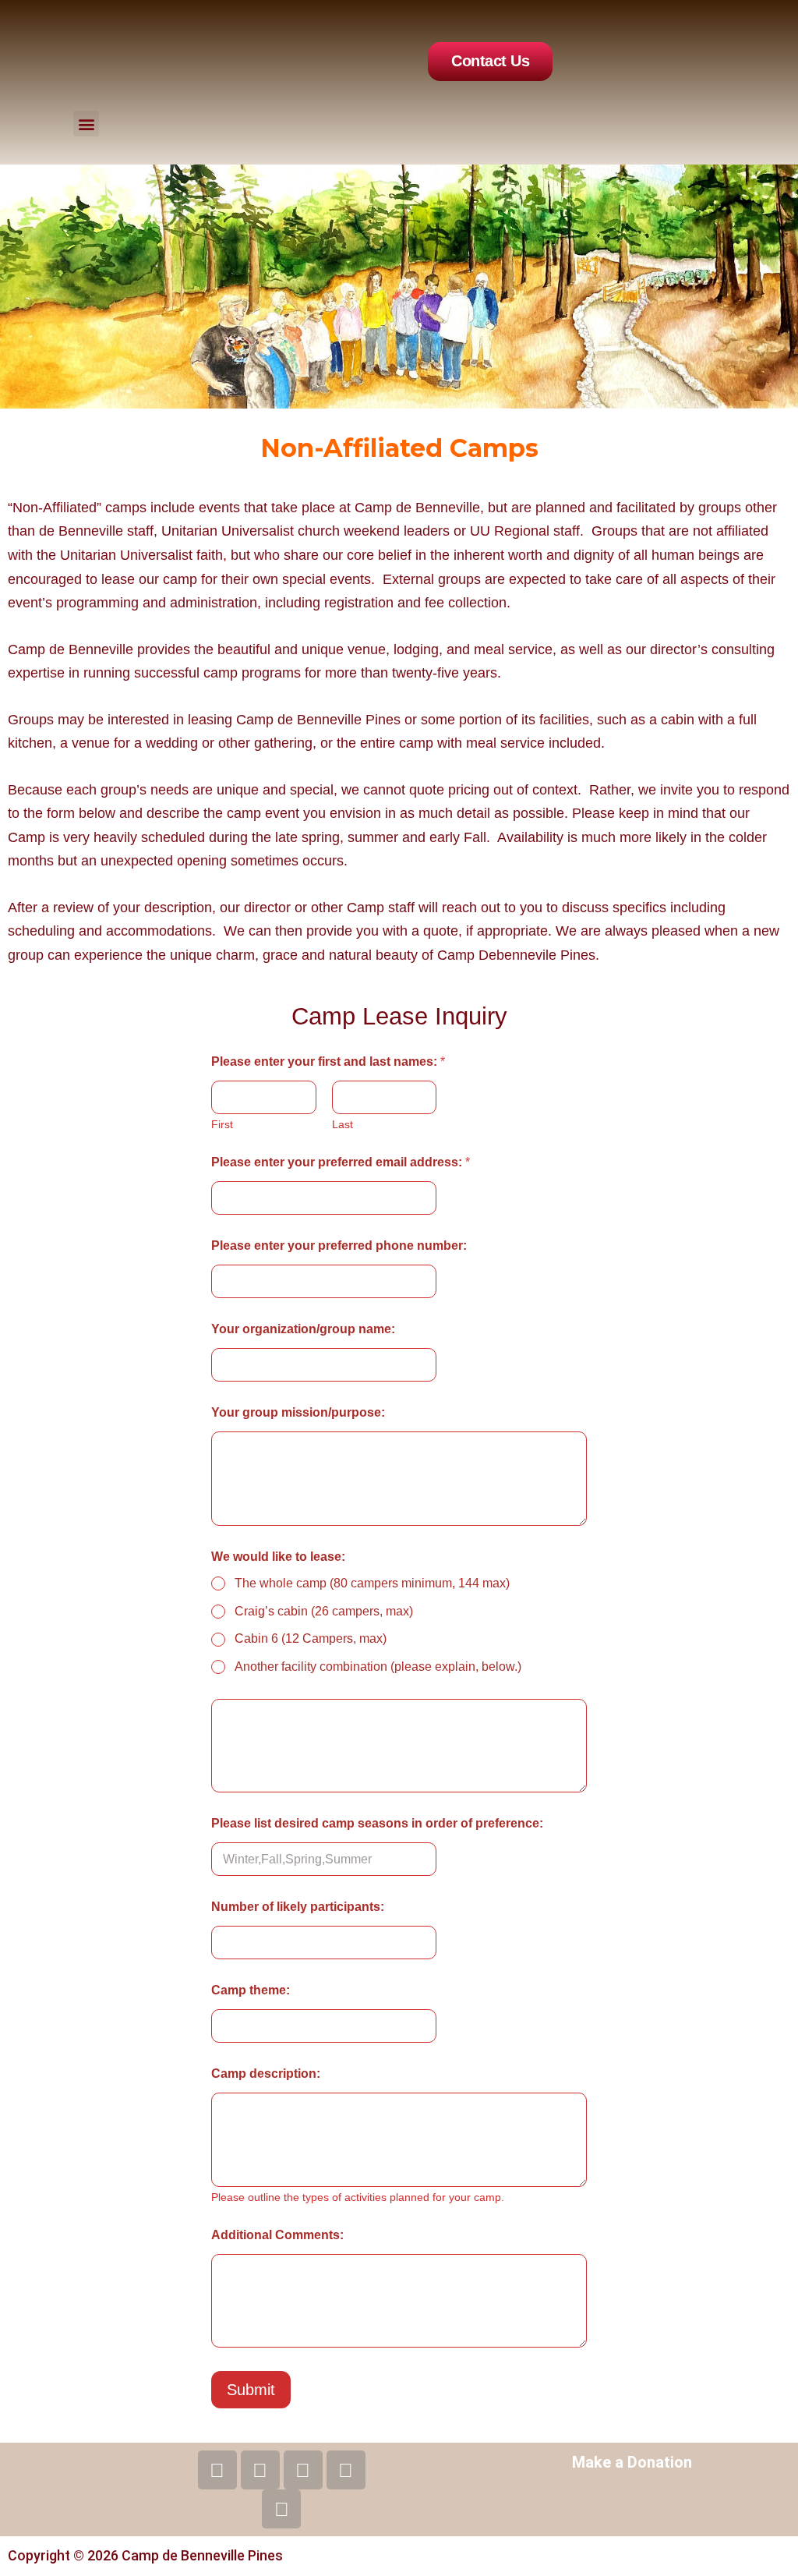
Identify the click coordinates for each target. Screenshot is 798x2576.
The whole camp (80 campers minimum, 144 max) (372, 1583)
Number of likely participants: (298, 1907)
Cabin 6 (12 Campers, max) (311, 1638)
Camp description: (266, 2074)
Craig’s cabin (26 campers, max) (324, 1611)
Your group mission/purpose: (298, 1412)
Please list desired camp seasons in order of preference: (377, 1823)
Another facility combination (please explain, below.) (378, 1667)
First (222, 1124)
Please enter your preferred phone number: (339, 1246)
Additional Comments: (277, 2235)
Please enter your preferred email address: (341, 1162)
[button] (86, 124)
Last (343, 1124)
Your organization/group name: (303, 1329)
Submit (251, 2390)
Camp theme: (251, 1990)
